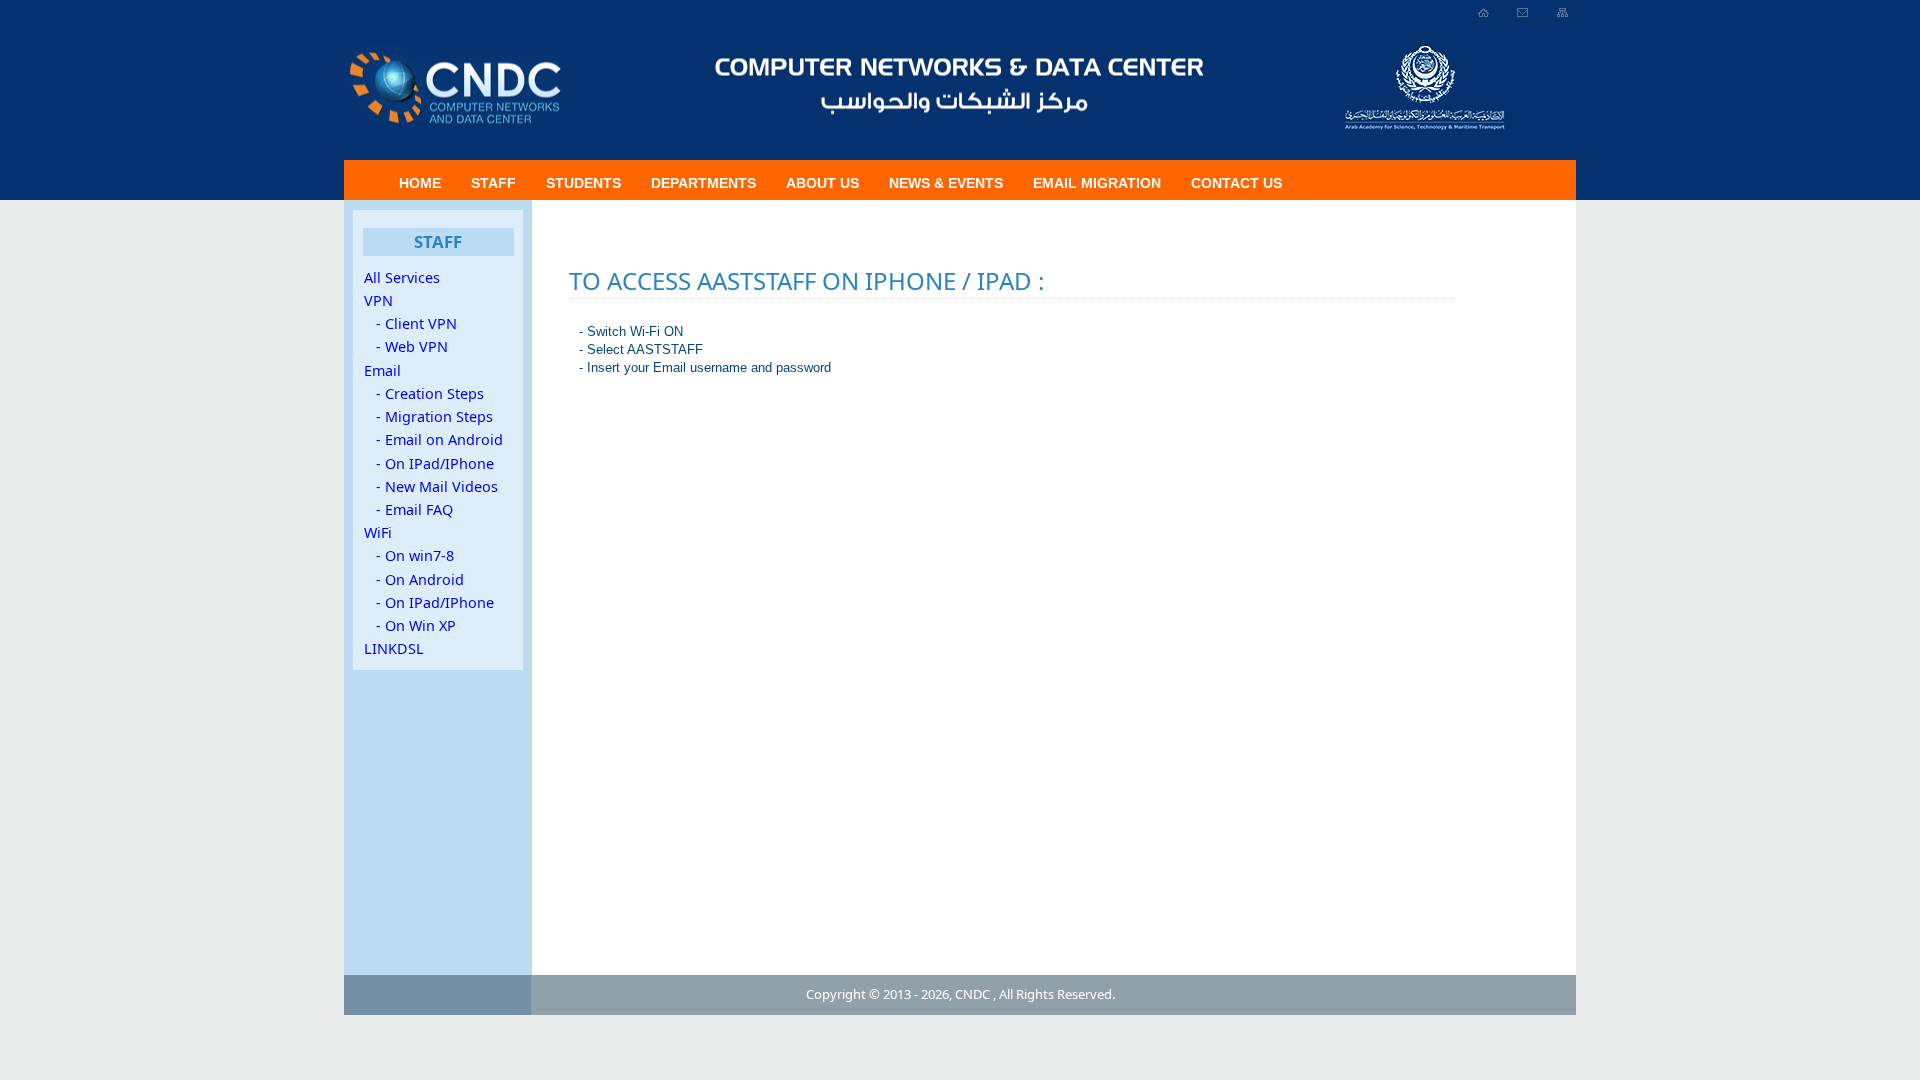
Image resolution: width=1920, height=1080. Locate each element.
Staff (493, 183)
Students (583, 183)
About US (822, 183)
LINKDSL (394, 648)
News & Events (946, 183)
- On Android (414, 579)
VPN (378, 300)
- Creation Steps (424, 393)
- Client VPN (410, 323)
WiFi (378, 532)
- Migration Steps (428, 416)
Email (382, 370)
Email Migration (1097, 183)
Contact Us (1236, 183)
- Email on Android (433, 439)
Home (420, 183)
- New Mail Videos (431, 486)
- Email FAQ (408, 509)
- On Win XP (410, 625)
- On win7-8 (409, 555)
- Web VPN (406, 346)
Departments (703, 183)
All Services (402, 277)
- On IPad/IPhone (429, 463)
